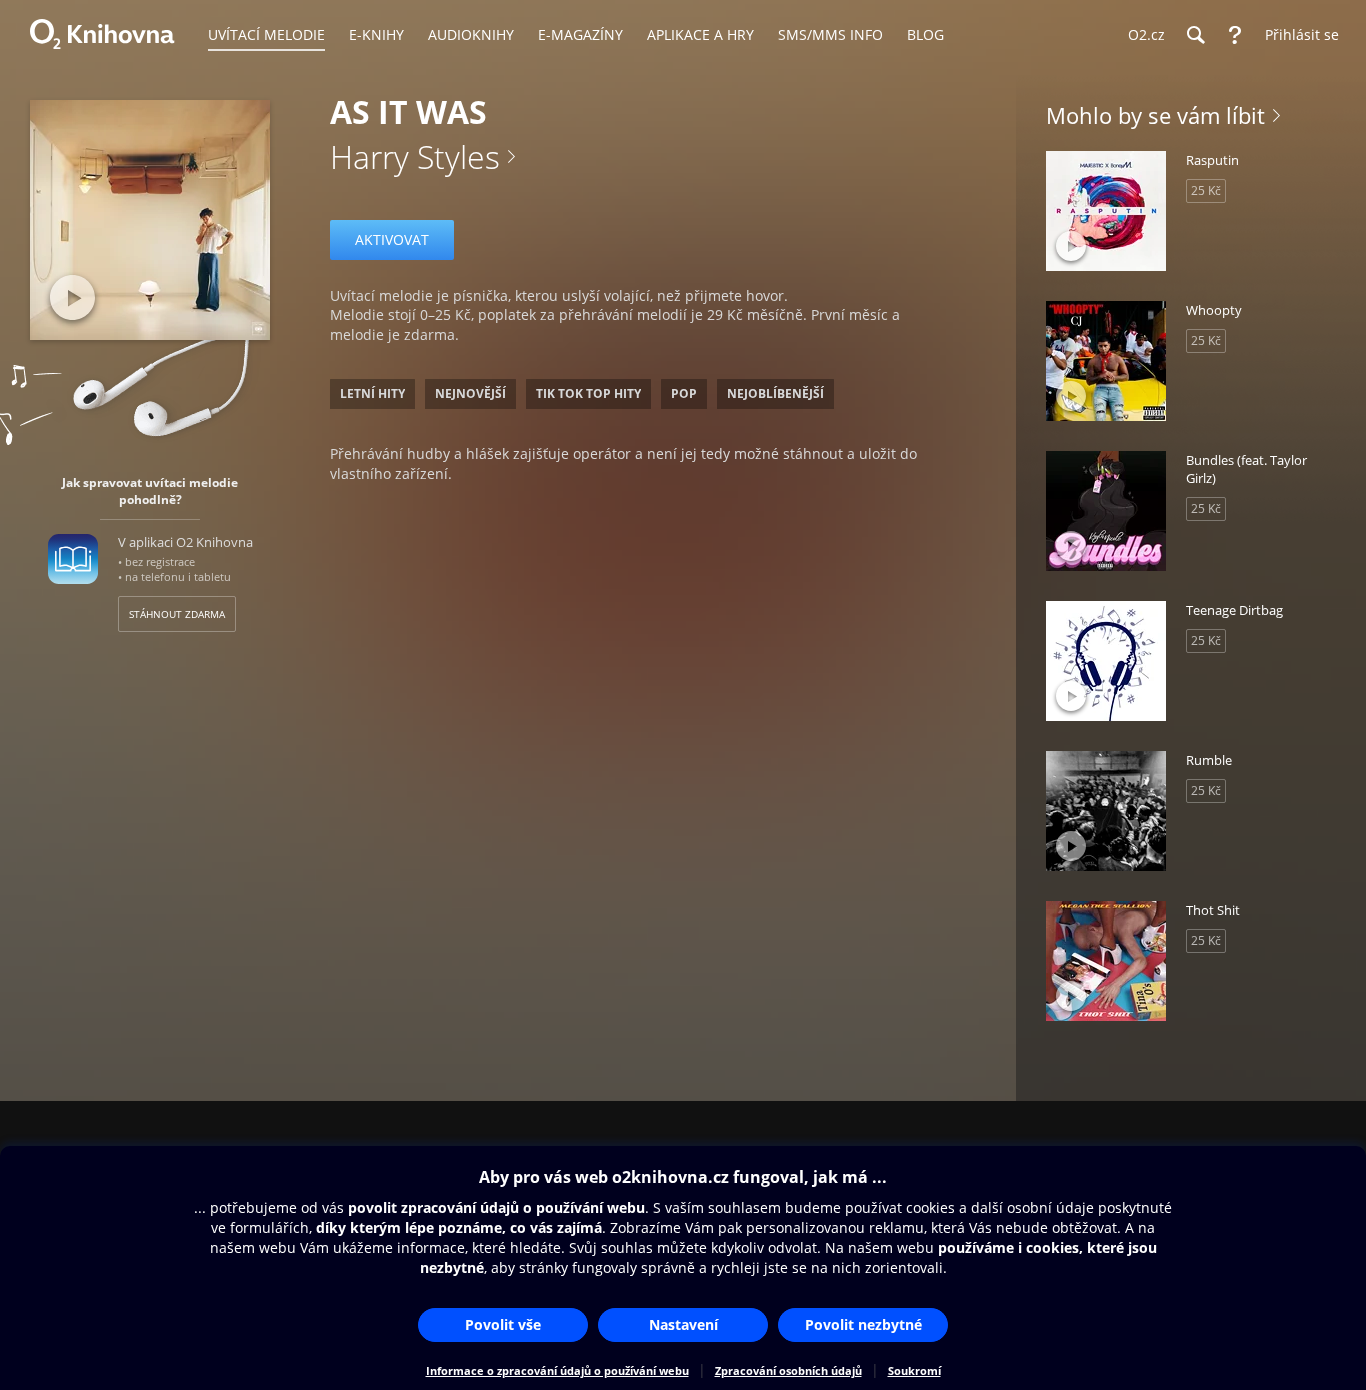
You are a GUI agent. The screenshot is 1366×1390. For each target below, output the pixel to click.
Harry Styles (415, 156)
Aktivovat (392, 239)
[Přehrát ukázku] (72, 297)
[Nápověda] (1235, 35)
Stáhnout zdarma (177, 614)
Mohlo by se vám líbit (1155, 115)
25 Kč (1206, 190)
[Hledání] (1195, 35)
